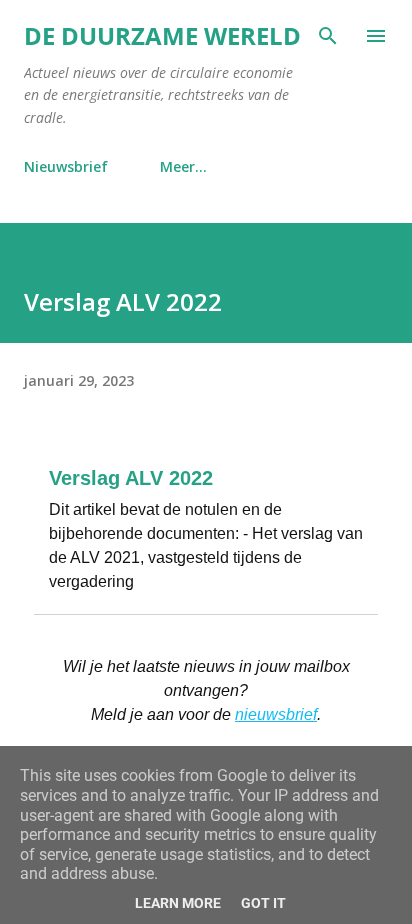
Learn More (178, 903)
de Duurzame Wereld (162, 35)
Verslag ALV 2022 (131, 478)
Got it (263, 903)
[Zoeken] (328, 36)
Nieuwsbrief (66, 166)
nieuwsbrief (276, 714)
